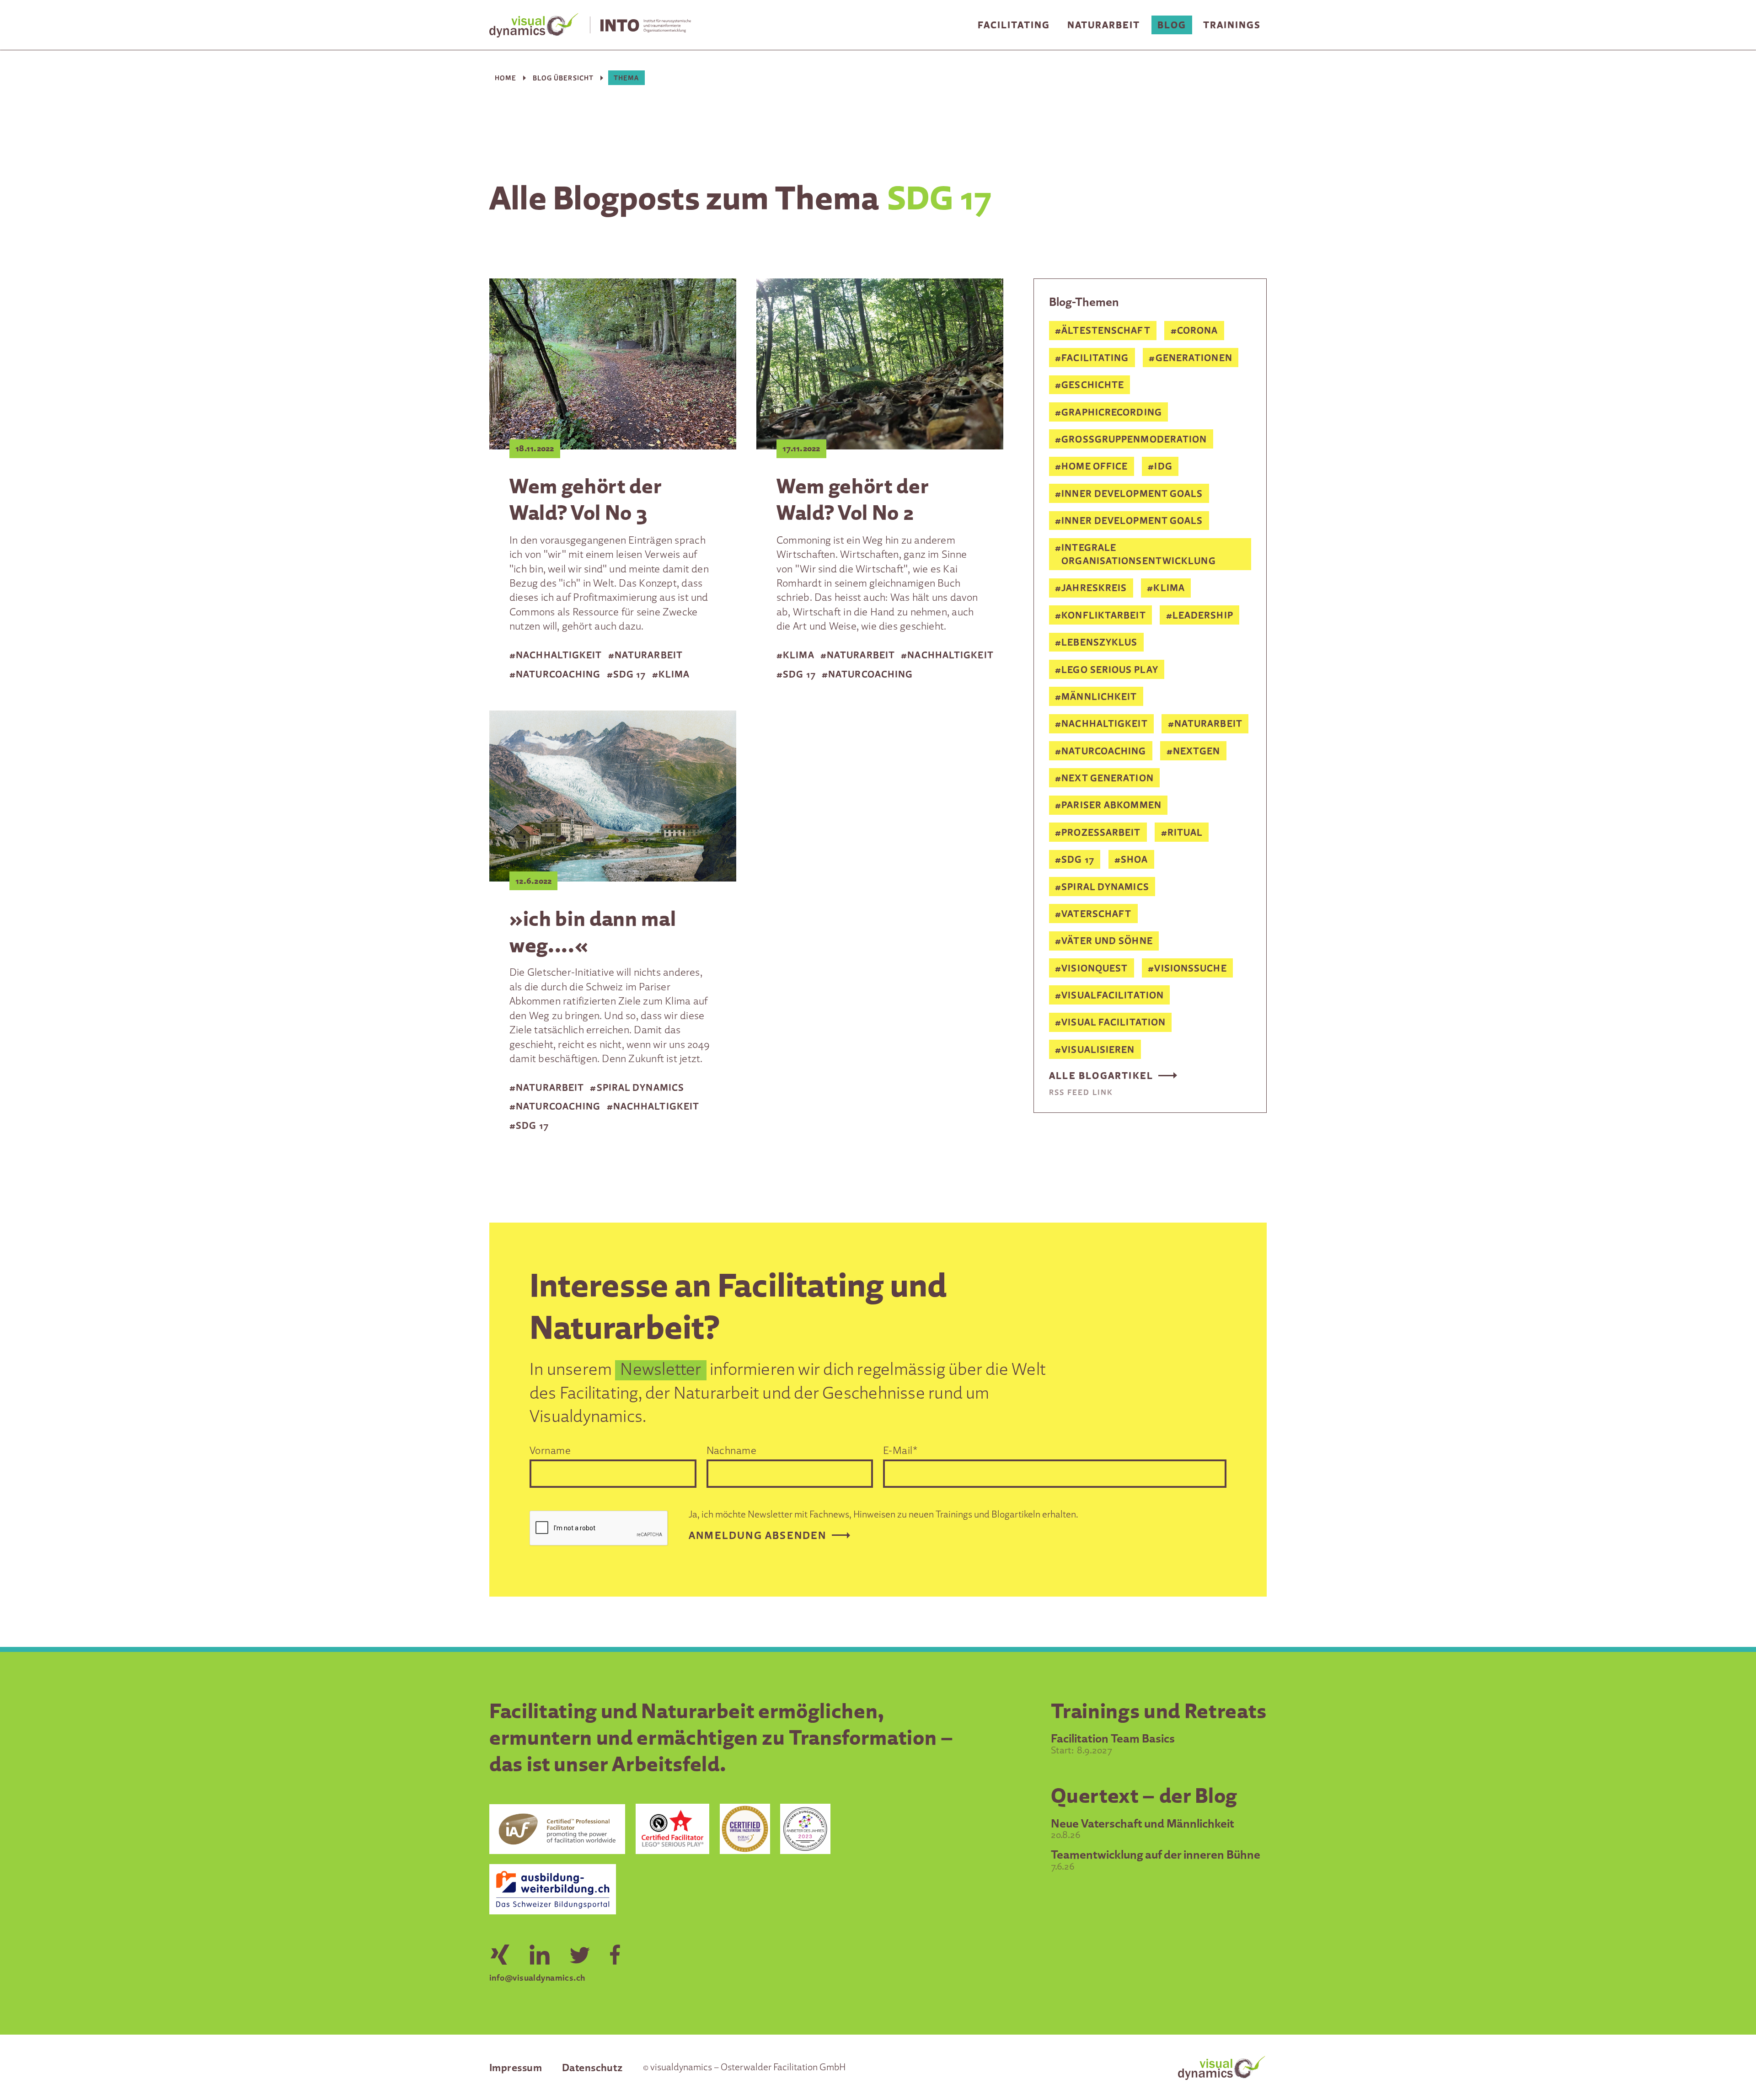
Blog (1172, 25)
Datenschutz (592, 2067)
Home (506, 78)
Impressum (516, 2067)
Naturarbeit (1104, 25)
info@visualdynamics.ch (537, 1977)
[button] (1014, 25)
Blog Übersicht (563, 78)
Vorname (550, 1450)
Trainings (1232, 25)
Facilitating (1014, 25)
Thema (626, 78)
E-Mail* (900, 1450)
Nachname (732, 1450)
